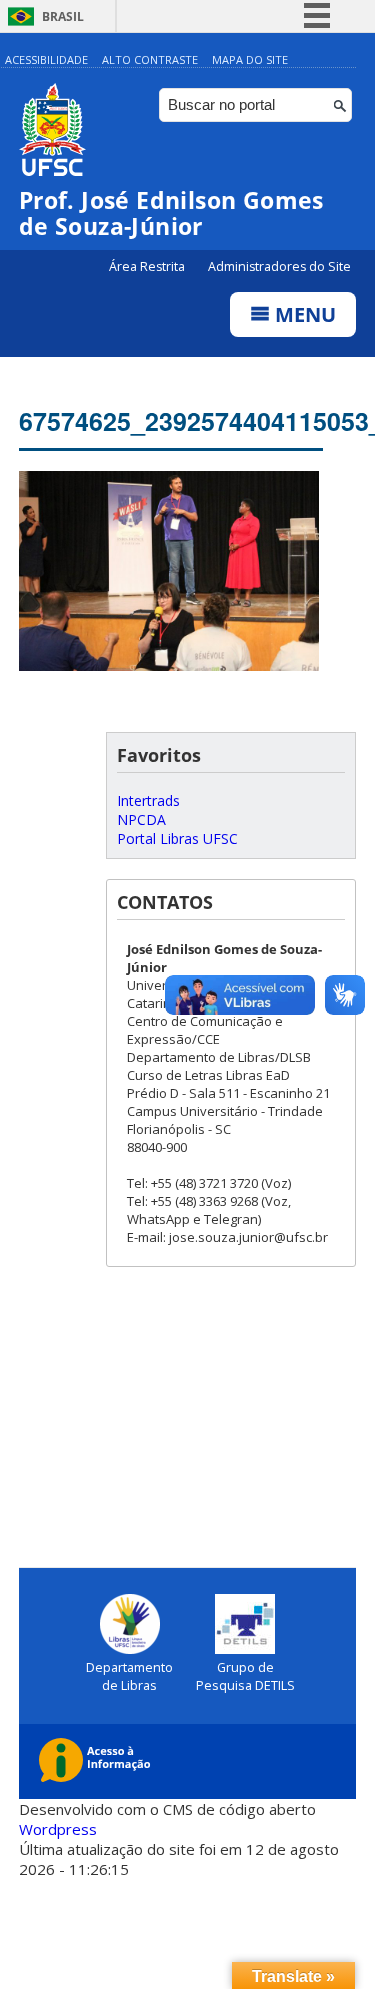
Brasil (63, 16)
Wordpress (58, 1829)
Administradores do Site (279, 266)
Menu (303, 314)
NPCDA (141, 819)
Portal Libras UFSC (177, 838)
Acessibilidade (46, 59)
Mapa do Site (250, 59)
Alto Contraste (150, 59)
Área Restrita (148, 266)
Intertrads (148, 800)
